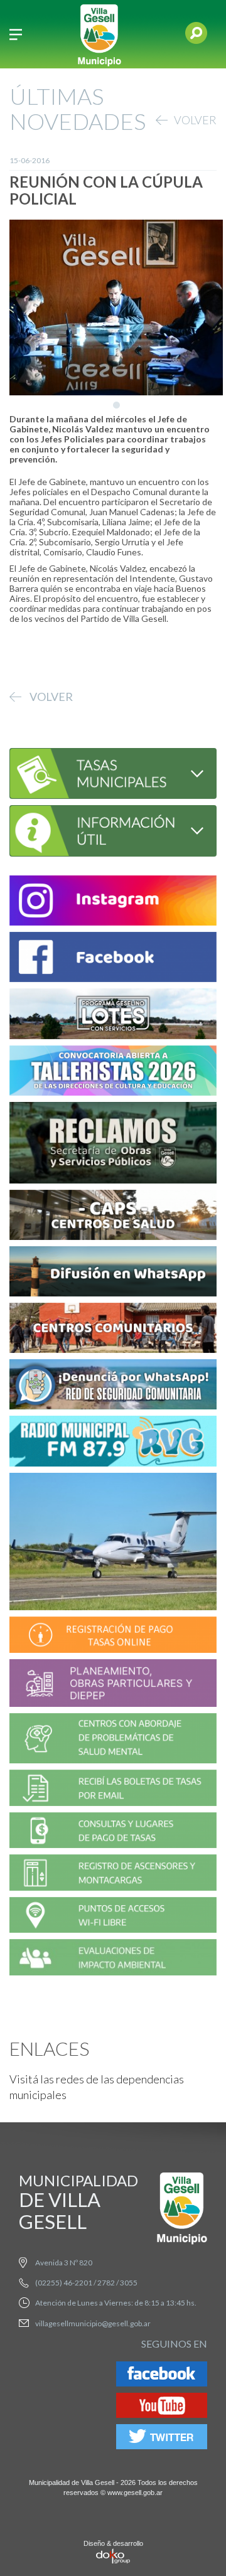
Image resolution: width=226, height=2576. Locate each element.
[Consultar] (113, 772)
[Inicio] (99, 34)
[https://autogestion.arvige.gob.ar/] (113, 1636)
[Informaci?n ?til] (113, 829)
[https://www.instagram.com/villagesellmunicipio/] (113, 903)
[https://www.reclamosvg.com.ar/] (113, 1144)
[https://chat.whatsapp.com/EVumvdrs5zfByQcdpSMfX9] (113, 1274)
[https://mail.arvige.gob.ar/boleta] (113, 1789)
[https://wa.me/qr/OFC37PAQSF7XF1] (113, 1387)
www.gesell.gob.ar (135, 2493)
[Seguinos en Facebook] (162, 2376)
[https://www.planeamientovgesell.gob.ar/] (113, 1685)
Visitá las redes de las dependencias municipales (97, 2087)
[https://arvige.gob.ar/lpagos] (113, 1832)
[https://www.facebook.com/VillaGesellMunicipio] (113, 959)
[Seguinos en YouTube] (162, 2408)
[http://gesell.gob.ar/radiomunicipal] (113, 1443)
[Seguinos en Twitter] (162, 2439)
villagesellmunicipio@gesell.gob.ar (93, 2323)
